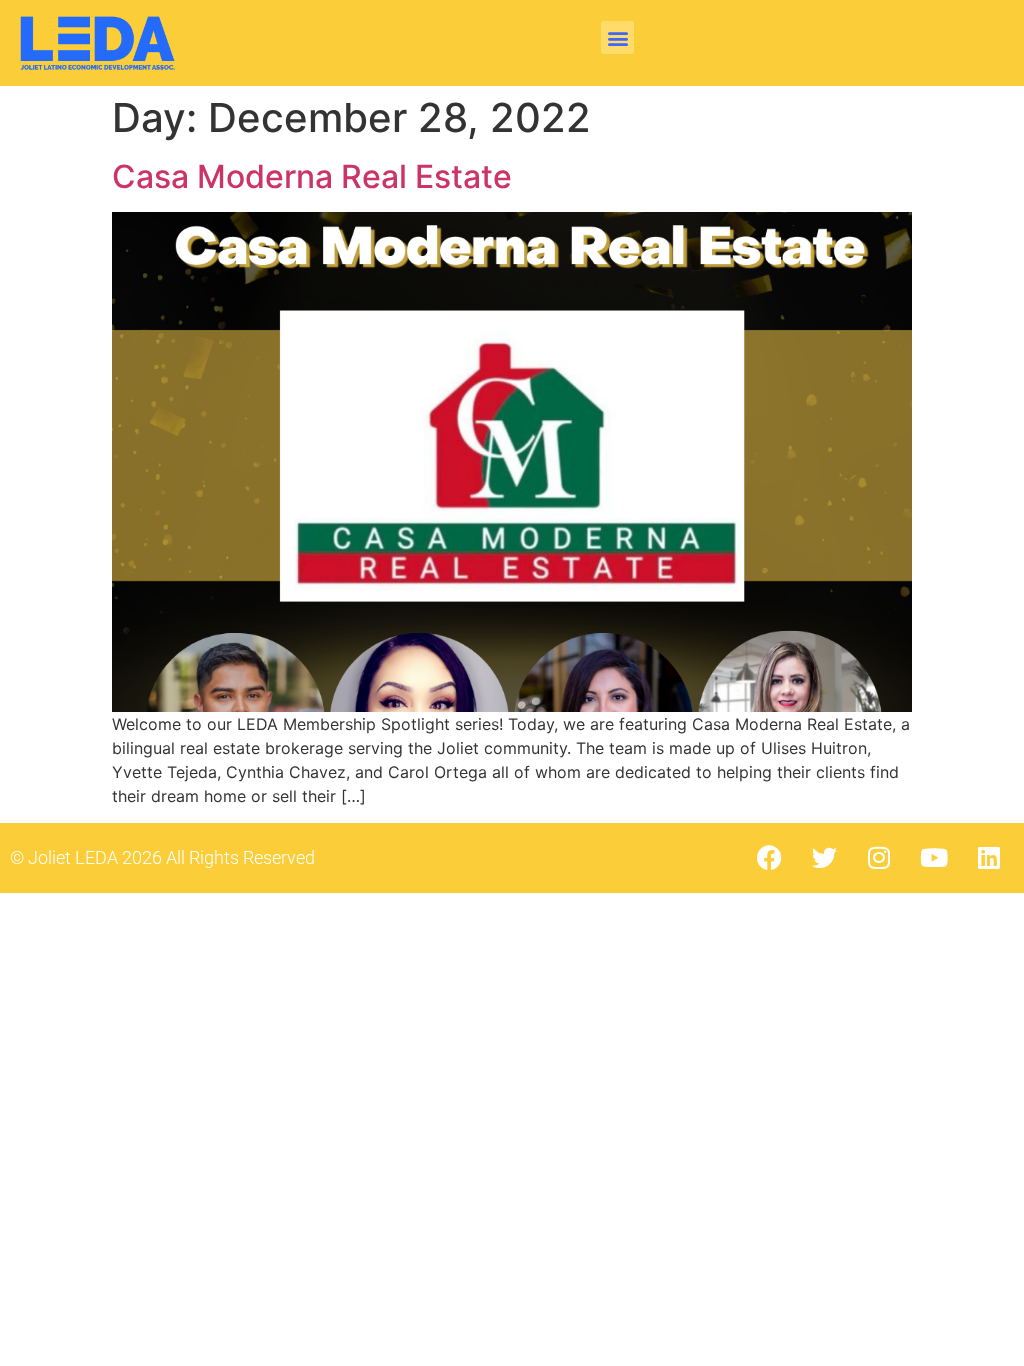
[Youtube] (934, 858)
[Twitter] (824, 858)
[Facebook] (769, 858)
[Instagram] (879, 858)
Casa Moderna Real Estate (312, 176)
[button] (617, 37)
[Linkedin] (989, 858)
